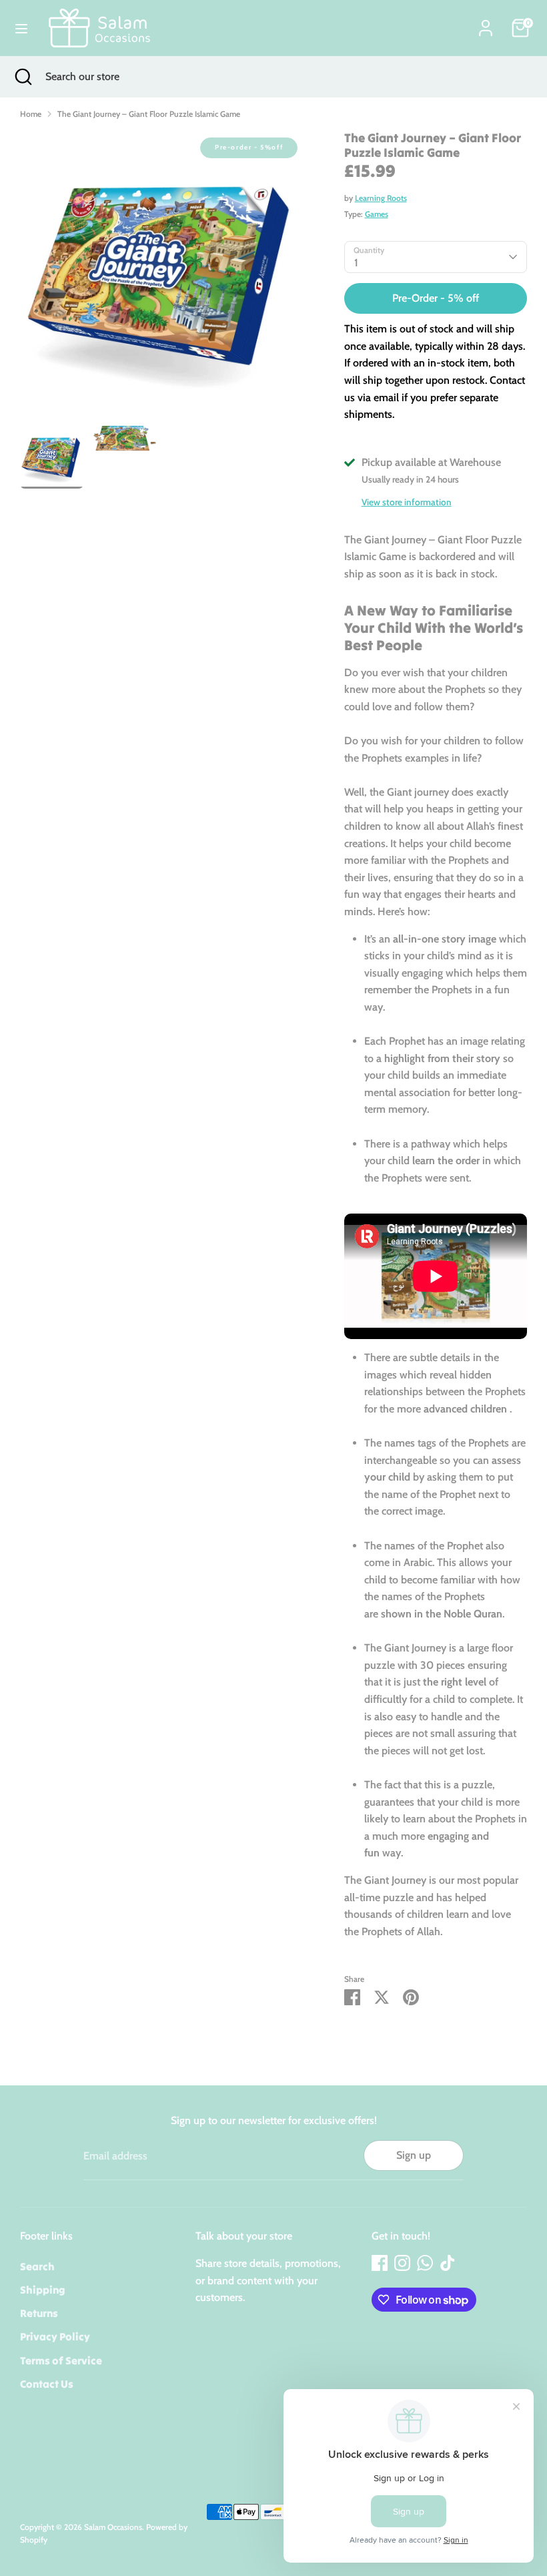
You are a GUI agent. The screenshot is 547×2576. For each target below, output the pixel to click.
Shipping (43, 2290)
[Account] (486, 23)
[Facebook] (380, 2263)
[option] (162, 278)
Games (377, 214)
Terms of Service (61, 2360)
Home (31, 114)
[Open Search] (23, 77)
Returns (39, 2313)
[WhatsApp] (425, 2263)
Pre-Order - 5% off (436, 298)
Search (37, 2266)
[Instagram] (402, 2263)
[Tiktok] (448, 2263)
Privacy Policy (55, 2336)
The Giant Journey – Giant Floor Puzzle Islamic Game (149, 114)
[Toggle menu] (21, 28)
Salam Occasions (113, 2527)
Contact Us (47, 2384)
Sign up (414, 2155)
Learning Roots (381, 198)
